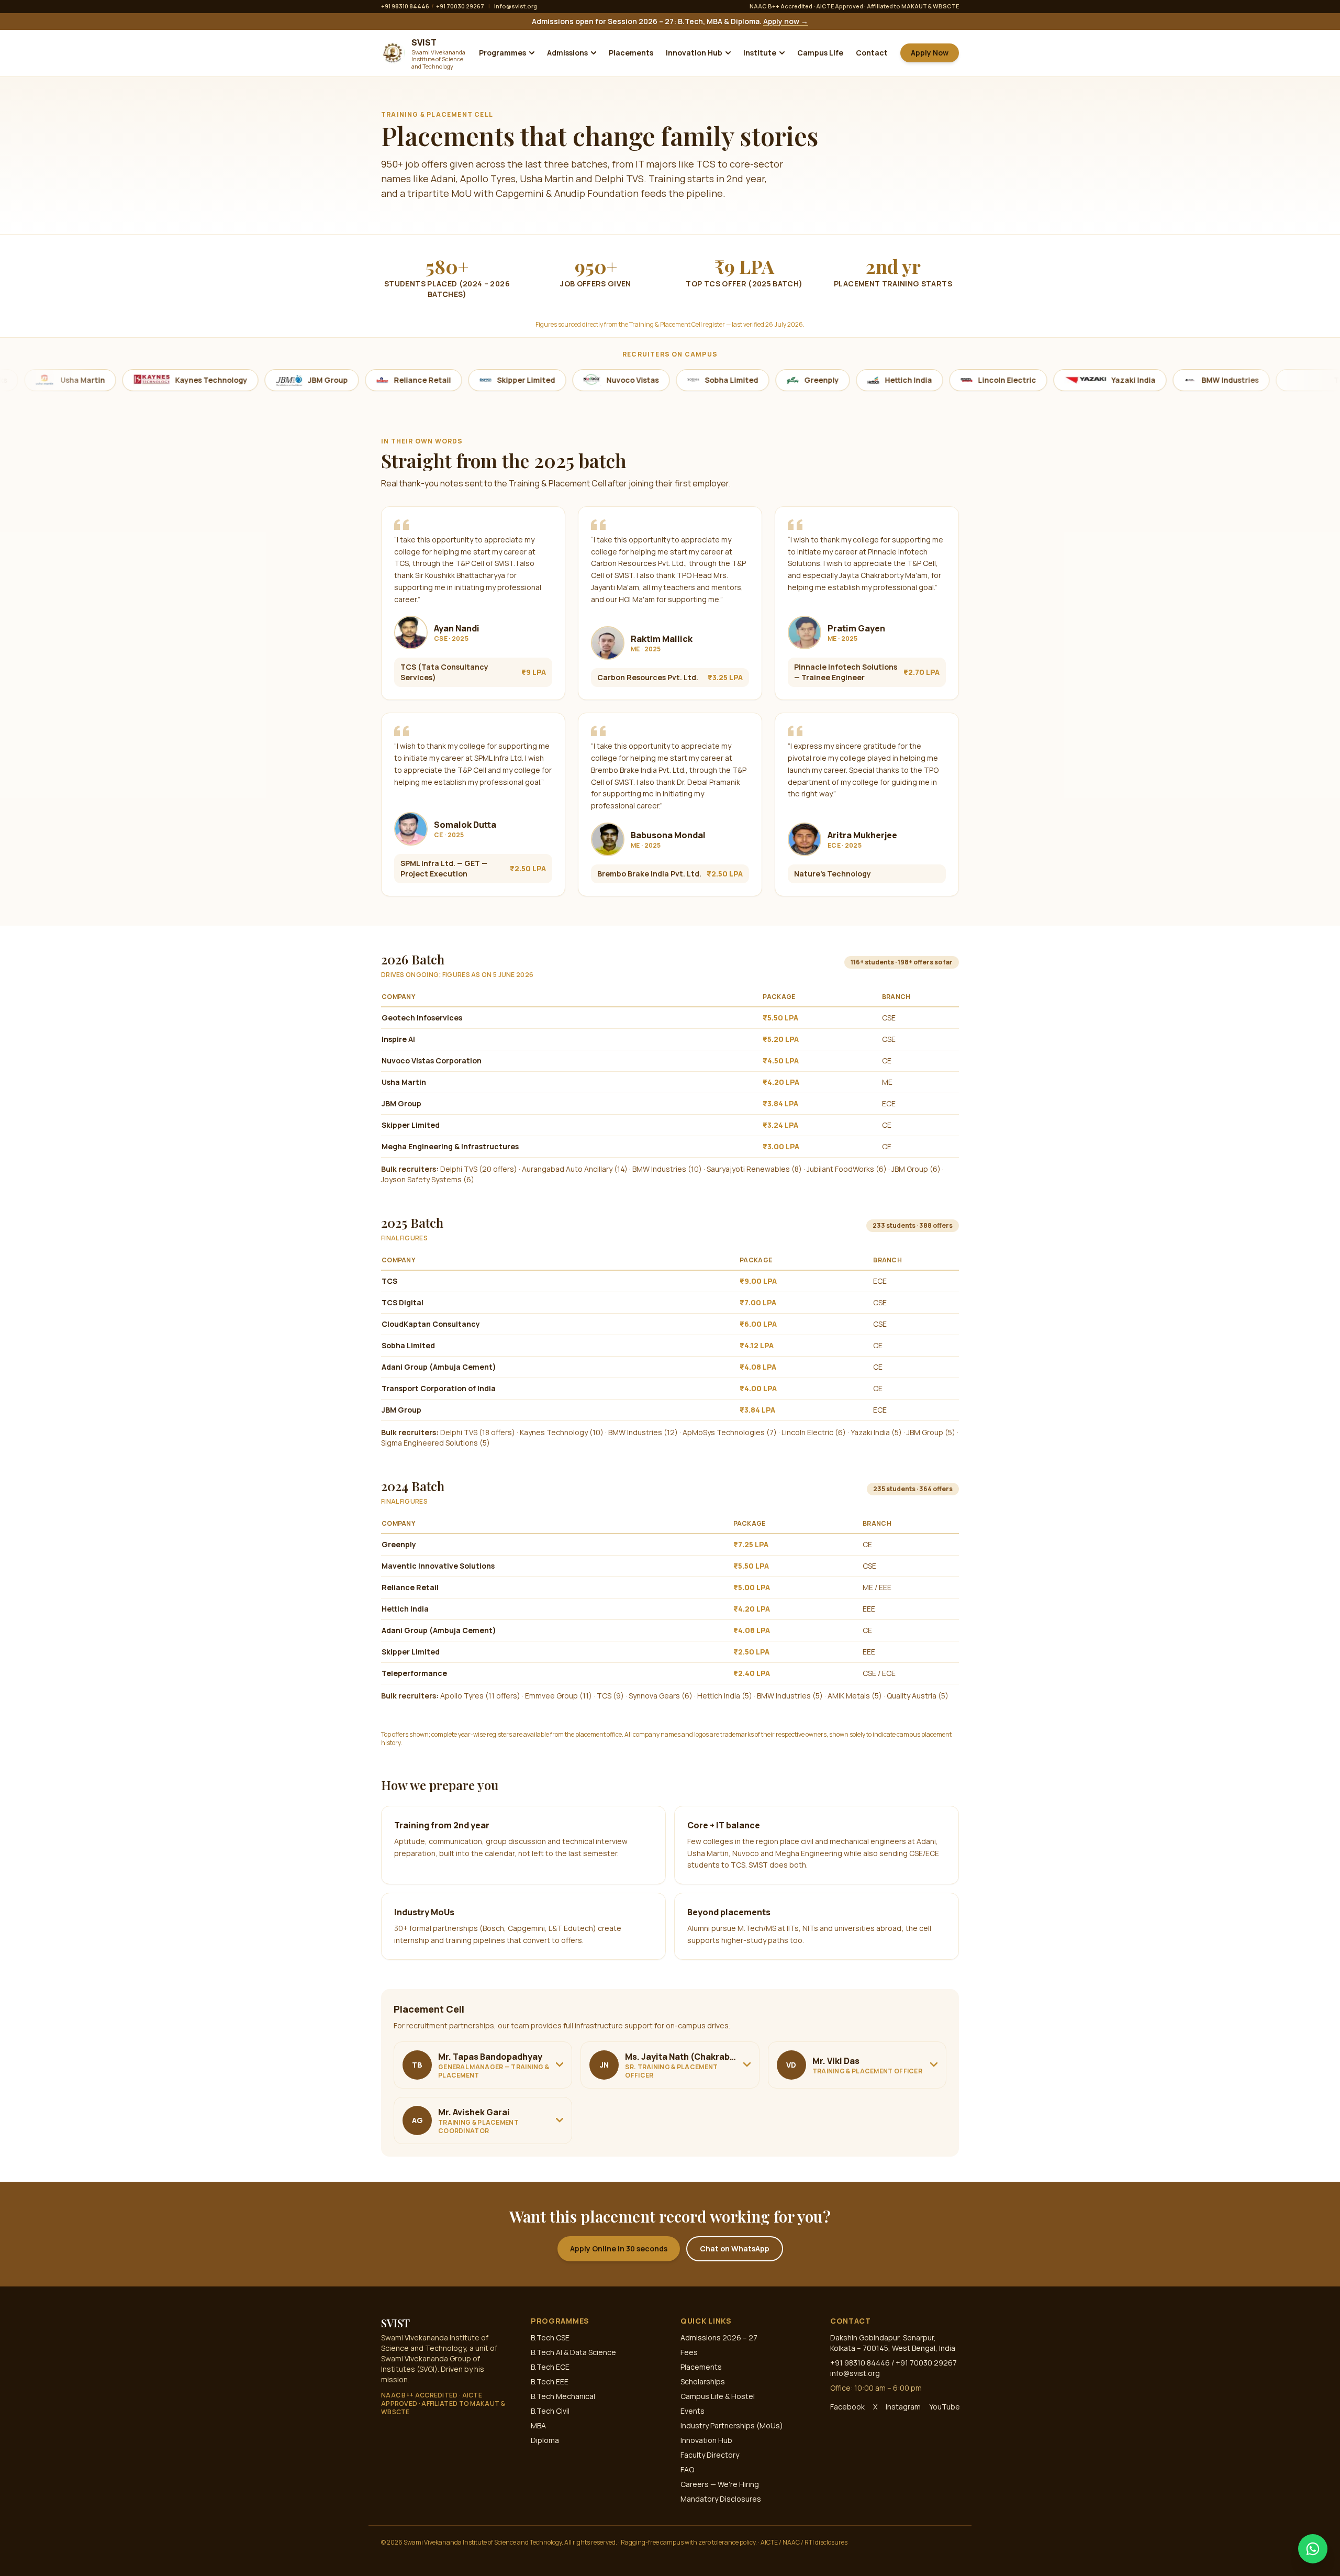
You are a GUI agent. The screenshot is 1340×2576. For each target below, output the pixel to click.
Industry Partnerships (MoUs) (732, 2425)
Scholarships (703, 2381)
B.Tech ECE (550, 2367)
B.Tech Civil (550, 2411)
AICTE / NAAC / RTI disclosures (804, 2542)
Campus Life (820, 53)
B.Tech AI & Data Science (573, 2352)
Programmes (502, 53)
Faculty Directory (710, 2455)
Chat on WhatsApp (735, 2249)
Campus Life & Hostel (718, 2396)
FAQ (687, 2469)
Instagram (903, 2407)
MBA (538, 2425)
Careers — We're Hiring (720, 2484)
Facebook (847, 2407)
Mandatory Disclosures (721, 2499)
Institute (760, 53)
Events (693, 2411)
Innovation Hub (694, 53)
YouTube (945, 2407)
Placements (631, 53)
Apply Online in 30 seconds (619, 2249)
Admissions (567, 53)
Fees (689, 2352)
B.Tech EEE (550, 2381)
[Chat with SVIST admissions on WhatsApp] (1313, 2549)
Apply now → (786, 21)
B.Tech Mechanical (563, 2396)
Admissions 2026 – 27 (719, 2338)
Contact (872, 53)
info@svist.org (516, 6)
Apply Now (930, 53)
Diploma (545, 2440)
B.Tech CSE (550, 2338)
